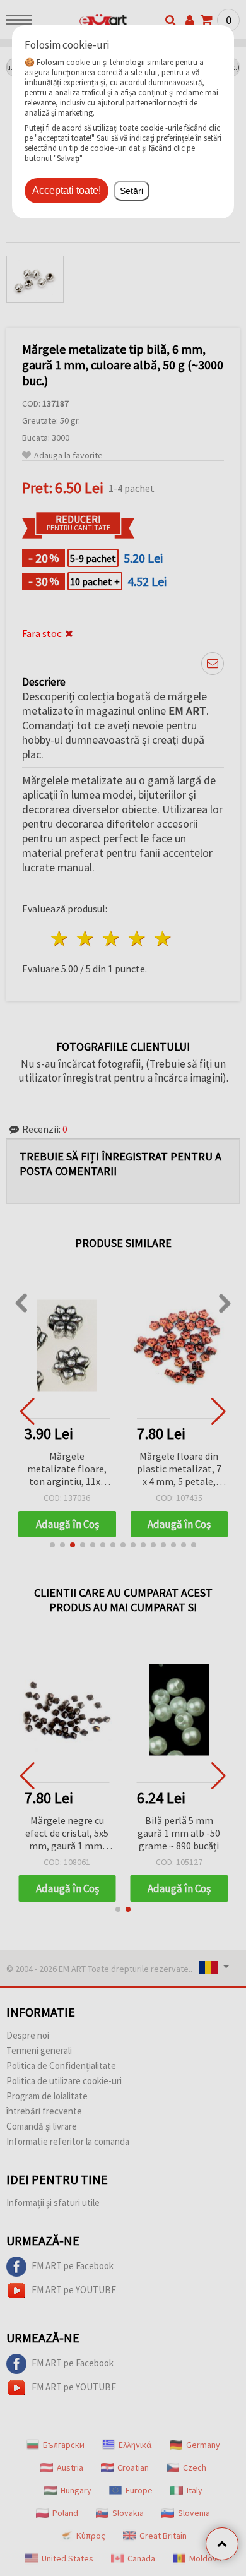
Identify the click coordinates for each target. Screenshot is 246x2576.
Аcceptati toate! (67, 190)
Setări (132, 191)
